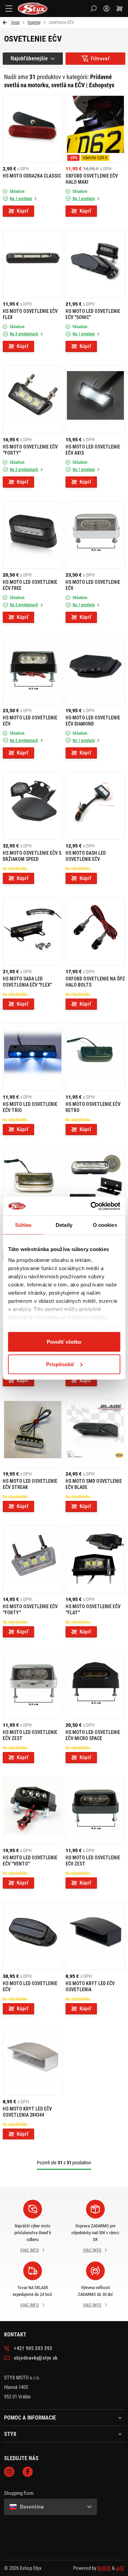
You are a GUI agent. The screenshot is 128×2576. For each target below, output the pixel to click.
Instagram (9, 2472)
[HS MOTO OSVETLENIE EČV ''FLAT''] (96, 1559)
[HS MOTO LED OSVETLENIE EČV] (96, 535)
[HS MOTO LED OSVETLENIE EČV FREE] (33, 535)
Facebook (28, 2472)
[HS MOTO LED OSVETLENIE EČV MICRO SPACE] (96, 1685)
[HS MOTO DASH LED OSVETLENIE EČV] (96, 806)
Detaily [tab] (64, 1225)
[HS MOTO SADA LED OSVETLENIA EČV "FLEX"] (33, 931)
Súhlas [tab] (23, 1225)
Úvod (15, 22)
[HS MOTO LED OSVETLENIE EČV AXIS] (96, 399)
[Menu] (9, 9)
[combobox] (33, 59)
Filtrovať (100, 59)
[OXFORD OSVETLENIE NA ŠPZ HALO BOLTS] (96, 931)
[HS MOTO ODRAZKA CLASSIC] (33, 128)
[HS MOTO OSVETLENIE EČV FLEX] (33, 264)
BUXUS (104, 2568)
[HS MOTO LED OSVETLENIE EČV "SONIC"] (96, 264)
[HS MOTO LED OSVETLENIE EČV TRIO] (33, 1057)
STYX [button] (10, 2434)
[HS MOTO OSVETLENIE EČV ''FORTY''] (33, 399)
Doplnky (34, 22)
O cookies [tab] (105, 1225)
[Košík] (119, 9)
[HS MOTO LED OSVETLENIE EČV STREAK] (33, 1434)
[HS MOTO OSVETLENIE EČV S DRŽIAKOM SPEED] (33, 806)
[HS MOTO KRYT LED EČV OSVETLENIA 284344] (33, 2062)
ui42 (120, 2568)
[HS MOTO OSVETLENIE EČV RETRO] (96, 1057)
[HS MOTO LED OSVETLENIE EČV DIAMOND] (96, 670)
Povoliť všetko (64, 1342)
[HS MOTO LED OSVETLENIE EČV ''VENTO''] (33, 1811)
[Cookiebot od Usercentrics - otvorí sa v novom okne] (91, 1206)
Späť (6, 22)
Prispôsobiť (60, 1364)
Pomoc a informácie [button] (30, 2418)
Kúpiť (23, 211)
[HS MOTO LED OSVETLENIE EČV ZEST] (33, 1685)
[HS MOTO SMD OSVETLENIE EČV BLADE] (96, 1434)
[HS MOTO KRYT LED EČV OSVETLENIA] (96, 1936)
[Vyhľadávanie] (94, 9)
